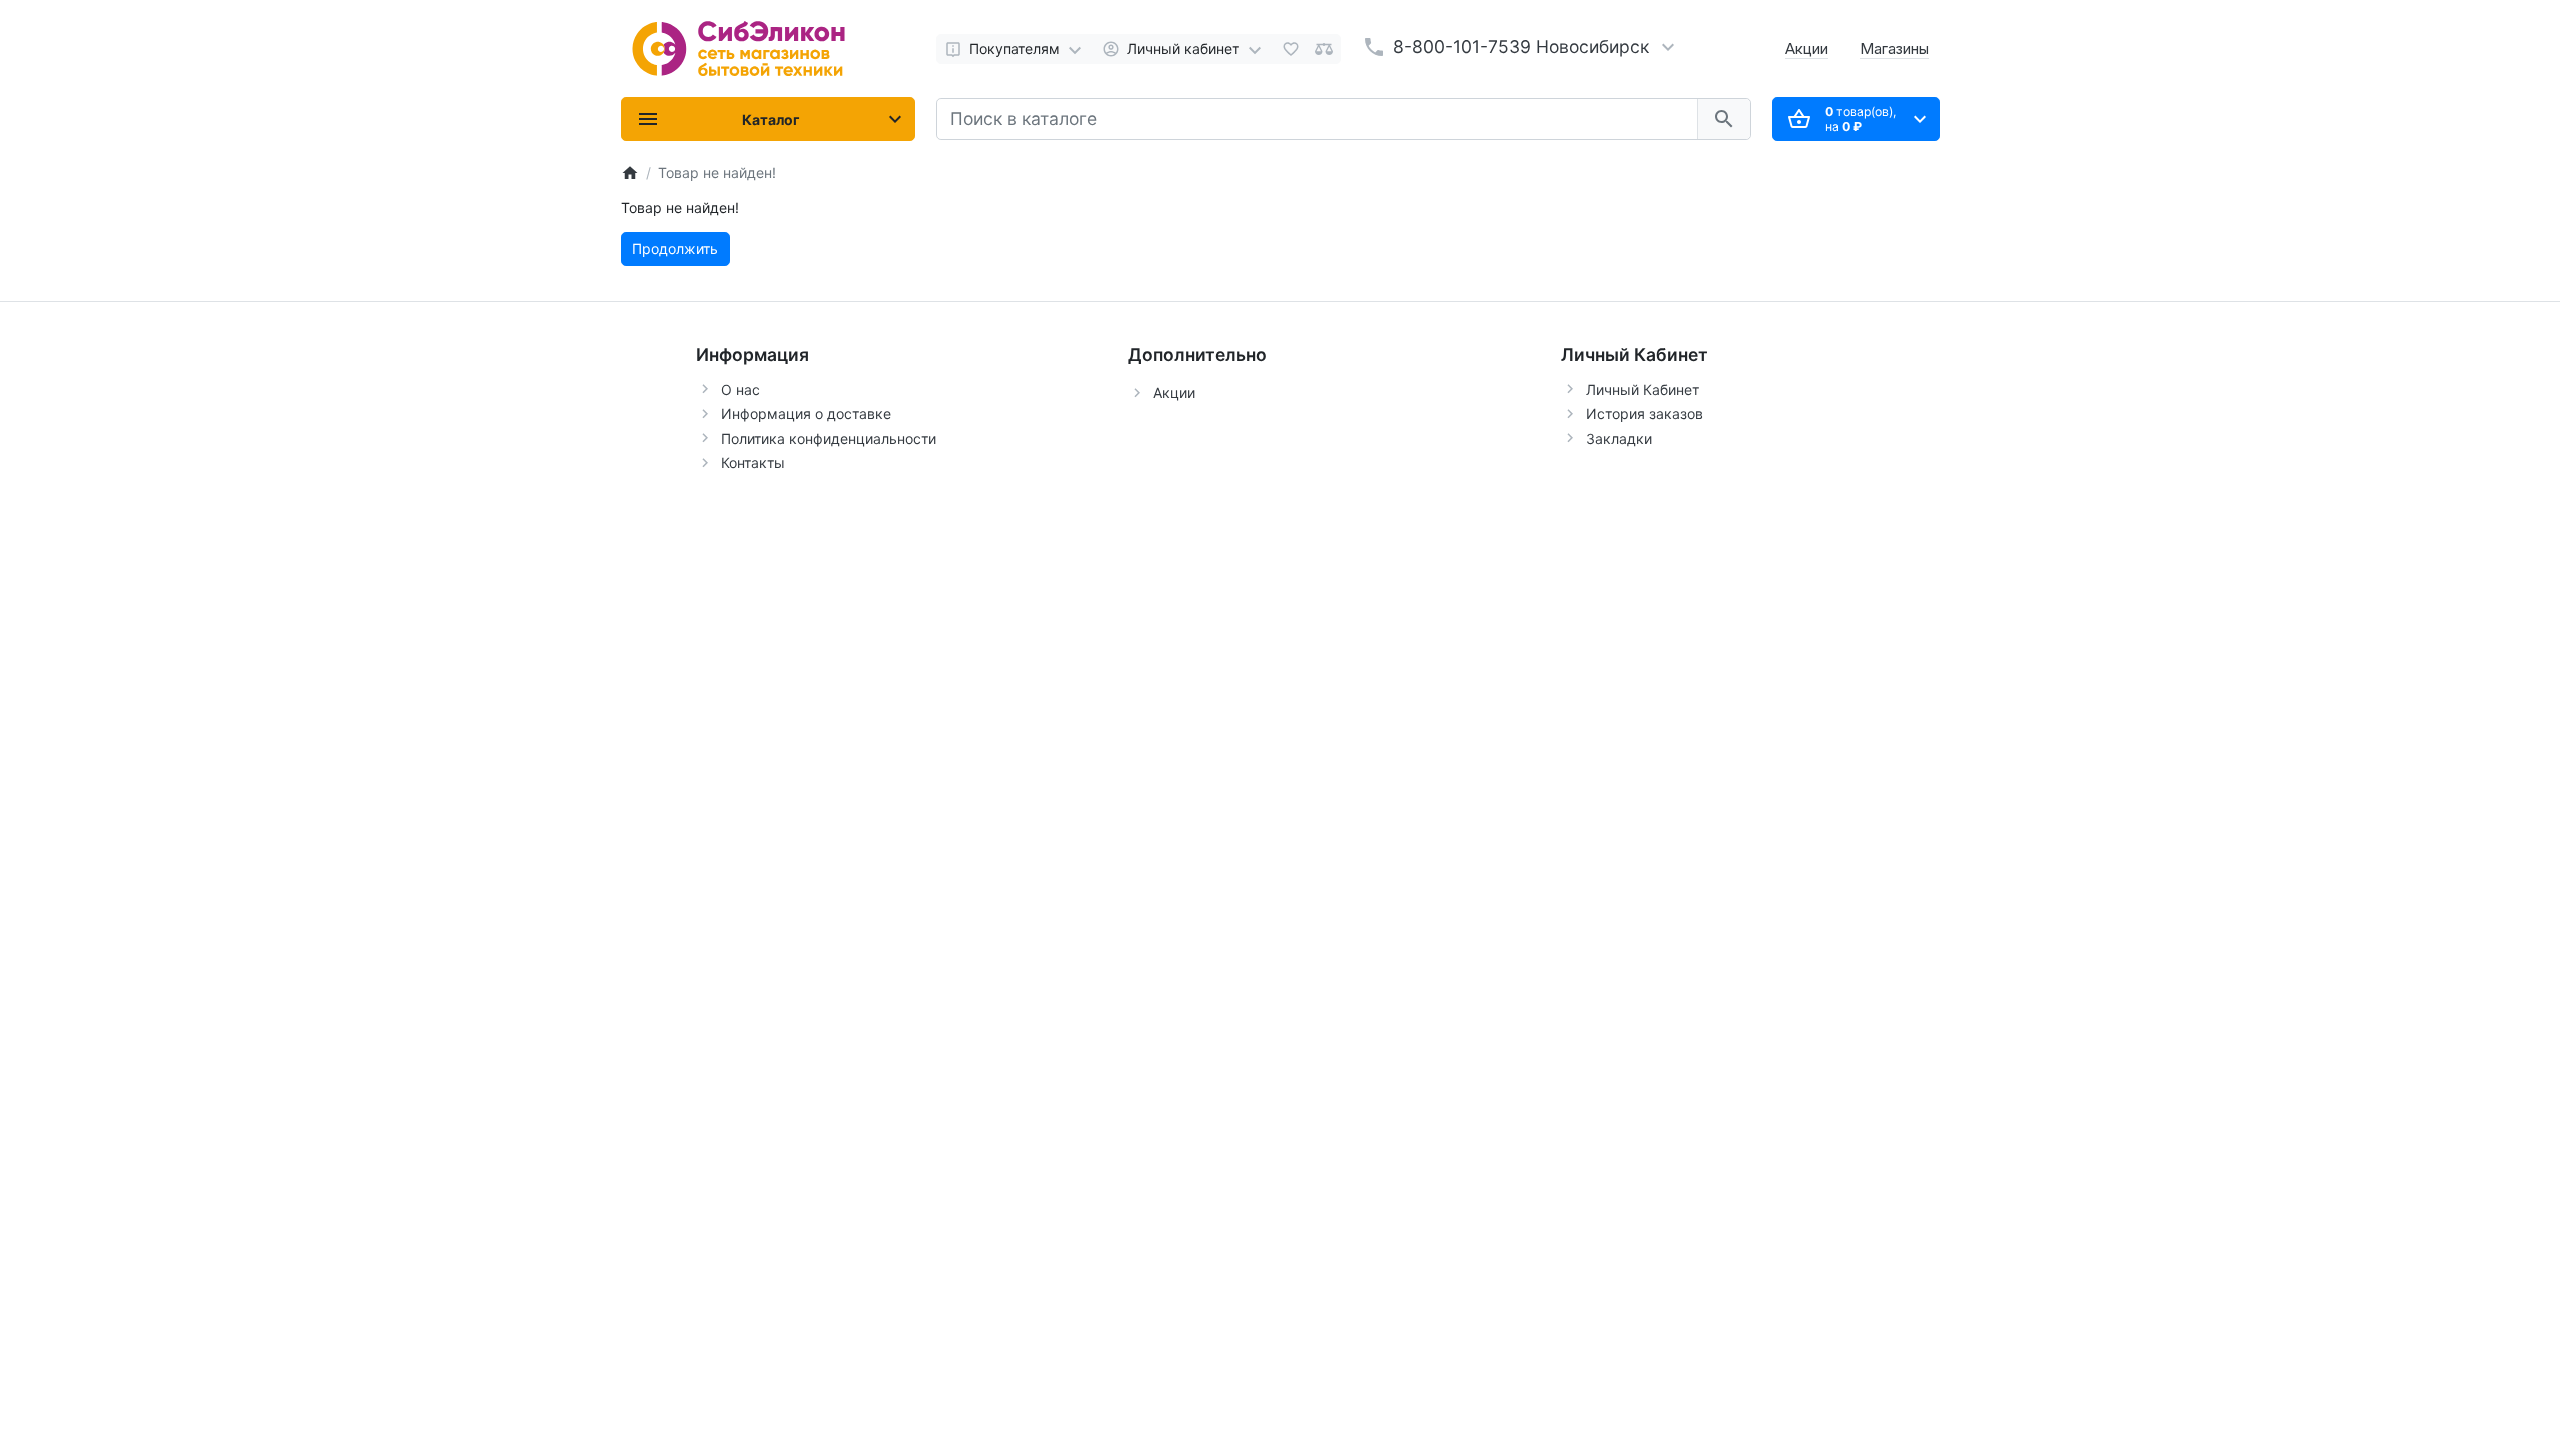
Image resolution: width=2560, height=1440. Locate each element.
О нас (740, 389)
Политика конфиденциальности (828, 438)
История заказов (1644, 413)
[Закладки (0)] (1291, 49)
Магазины (1894, 48)
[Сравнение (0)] (1324, 49)
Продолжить (675, 248)
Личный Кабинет (1642, 389)
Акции (1806, 48)
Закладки (1619, 438)
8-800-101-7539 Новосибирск (1521, 46)
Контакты (753, 462)
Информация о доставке (806, 413)
